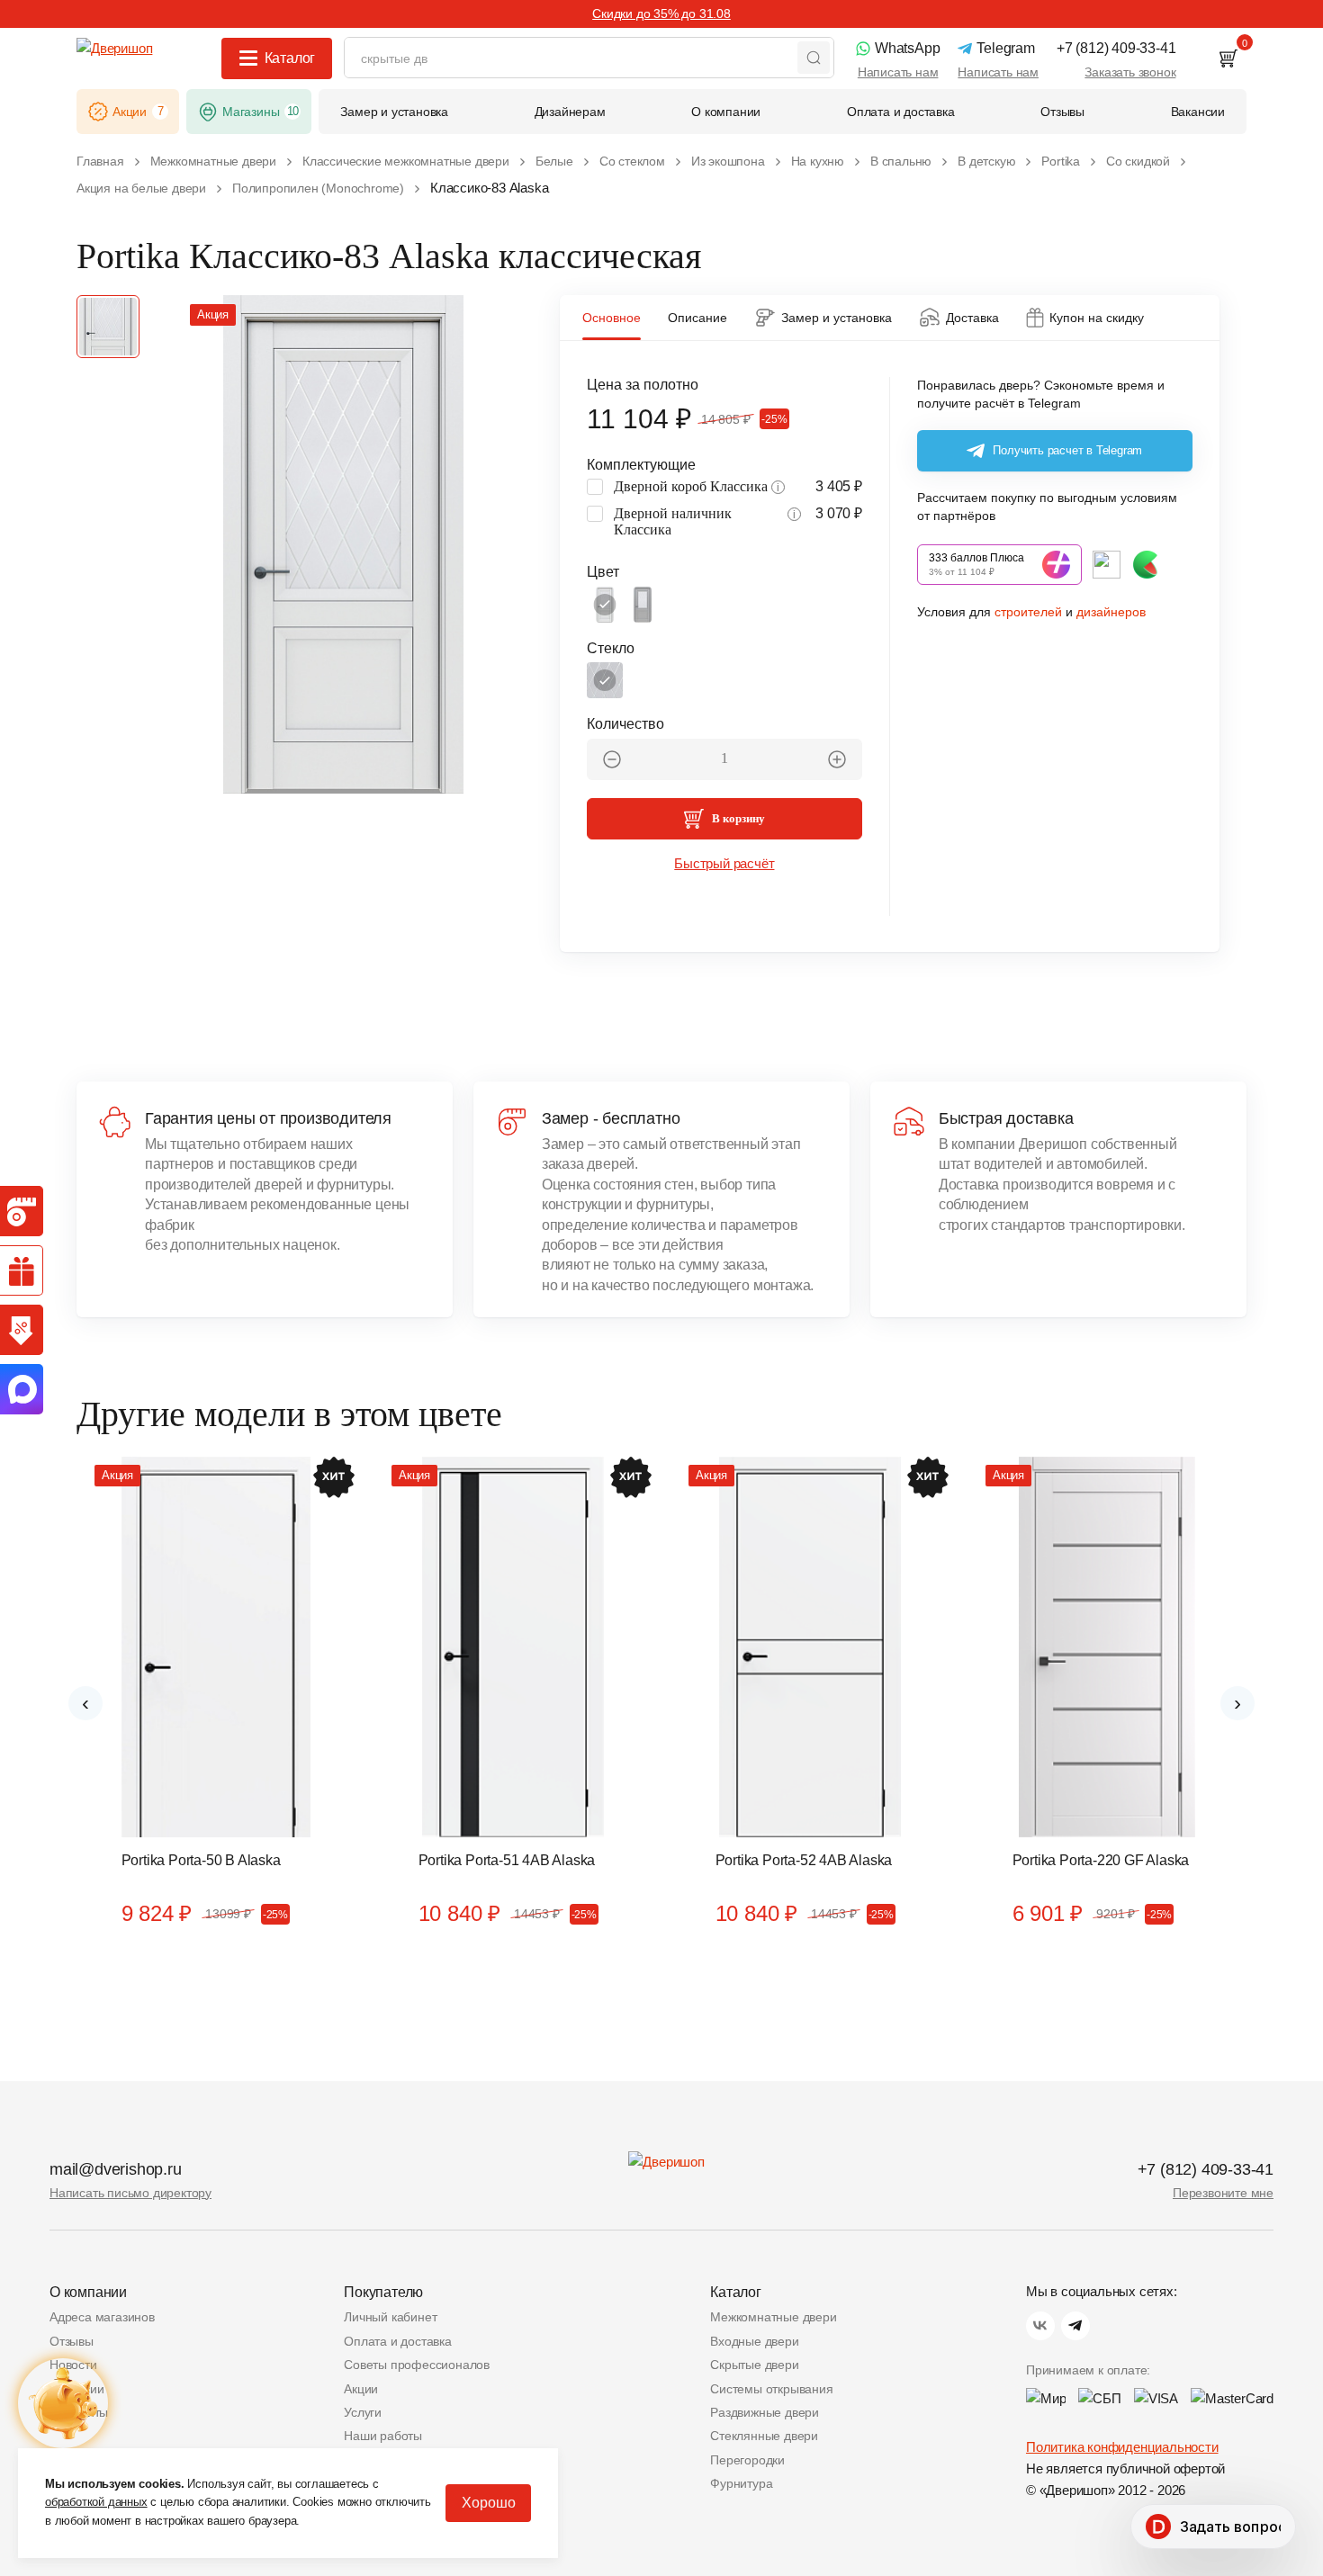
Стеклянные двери (764, 2436)
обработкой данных (96, 2502)
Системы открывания (771, 2389)
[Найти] (814, 58)
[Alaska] (605, 605)
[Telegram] (1075, 2326)
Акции (361, 2389)
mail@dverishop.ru (116, 2169)
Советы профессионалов (417, 2365)
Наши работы (383, 2436)
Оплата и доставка (398, 2341)
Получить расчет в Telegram (1067, 450)
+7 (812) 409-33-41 (1206, 2169)
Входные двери (754, 2341)
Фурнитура (741, 2483)
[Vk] (1040, 2326)
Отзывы (72, 2341)
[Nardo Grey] (643, 605)
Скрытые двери (754, 2365)
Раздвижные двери (765, 2412)
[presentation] (85, 1703)
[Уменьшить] (612, 759)
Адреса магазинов (102, 2317)
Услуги (363, 2412)
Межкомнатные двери (773, 2317)
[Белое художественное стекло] (605, 680)
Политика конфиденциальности (1122, 2447)
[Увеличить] (837, 759)
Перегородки (747, 2460)
